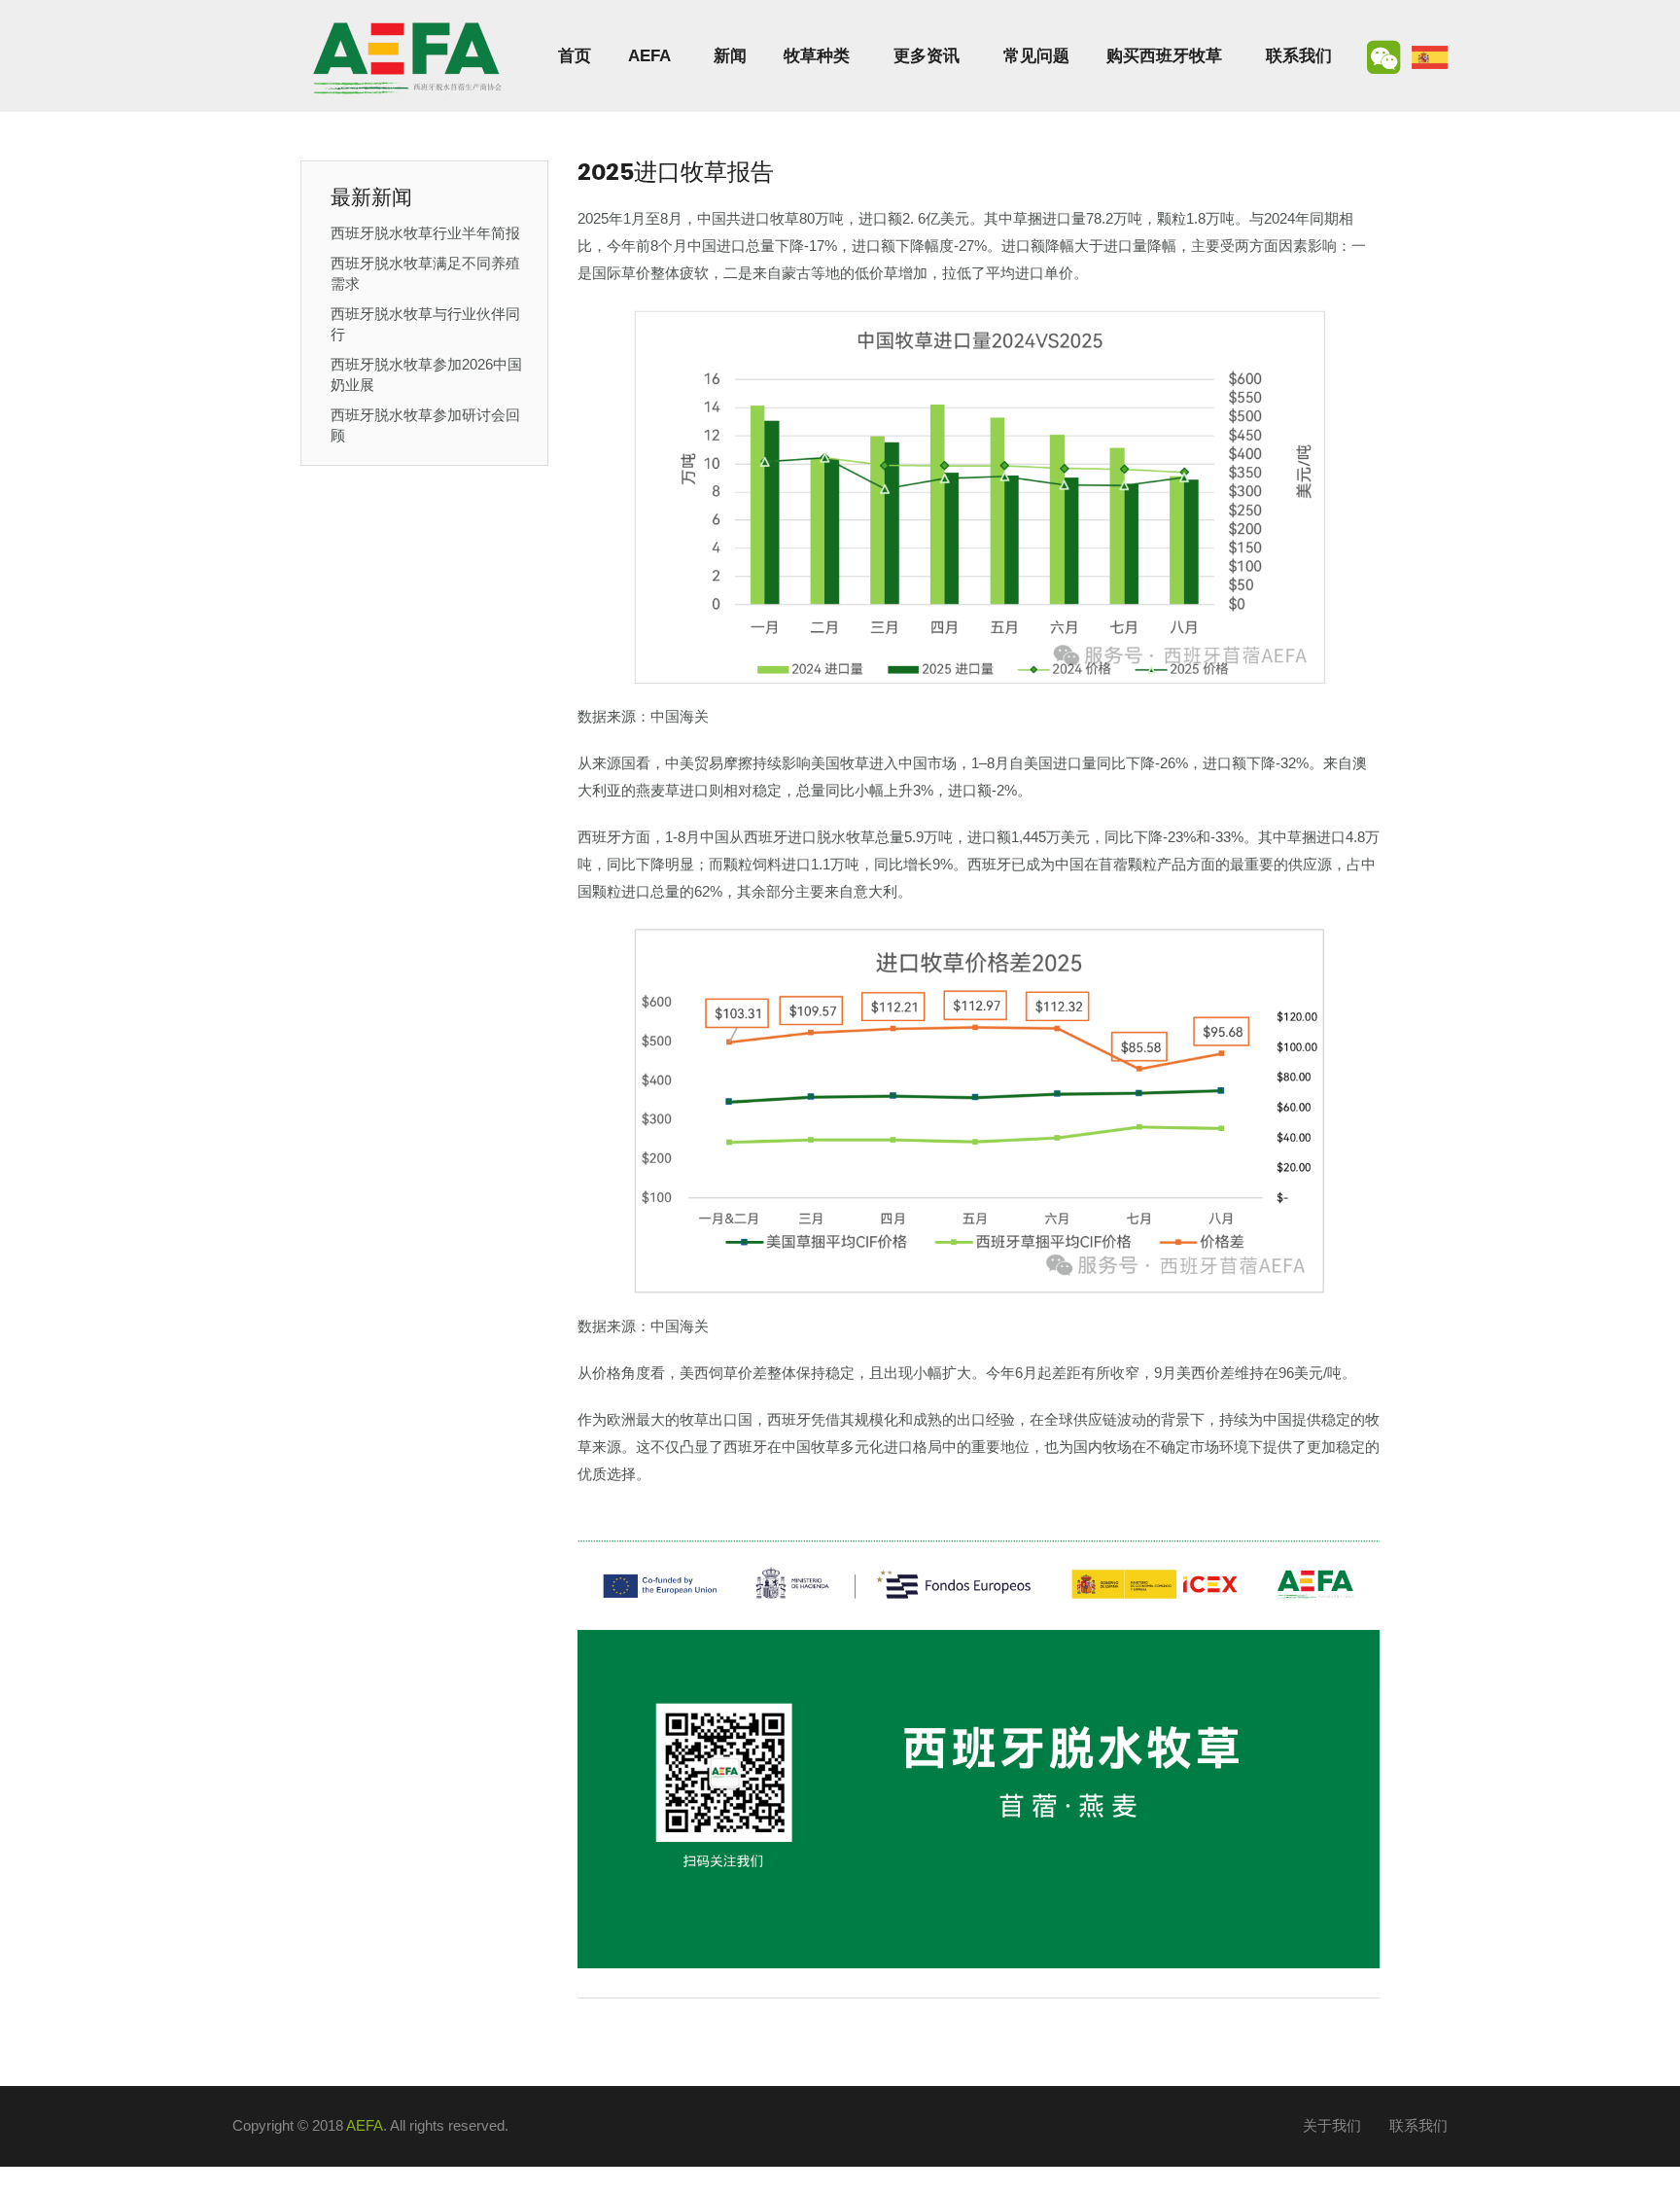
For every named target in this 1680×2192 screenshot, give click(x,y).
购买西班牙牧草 (1164, 56)
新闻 (730, 56)
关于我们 (1332, 2125)
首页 (575, 56)
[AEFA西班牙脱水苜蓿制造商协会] (407, 56)
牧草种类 (817, 56)
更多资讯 (927, 56)
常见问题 (1036, 56)
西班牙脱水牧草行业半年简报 (425, 233)
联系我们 (1299, 56)
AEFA (649, 56)
